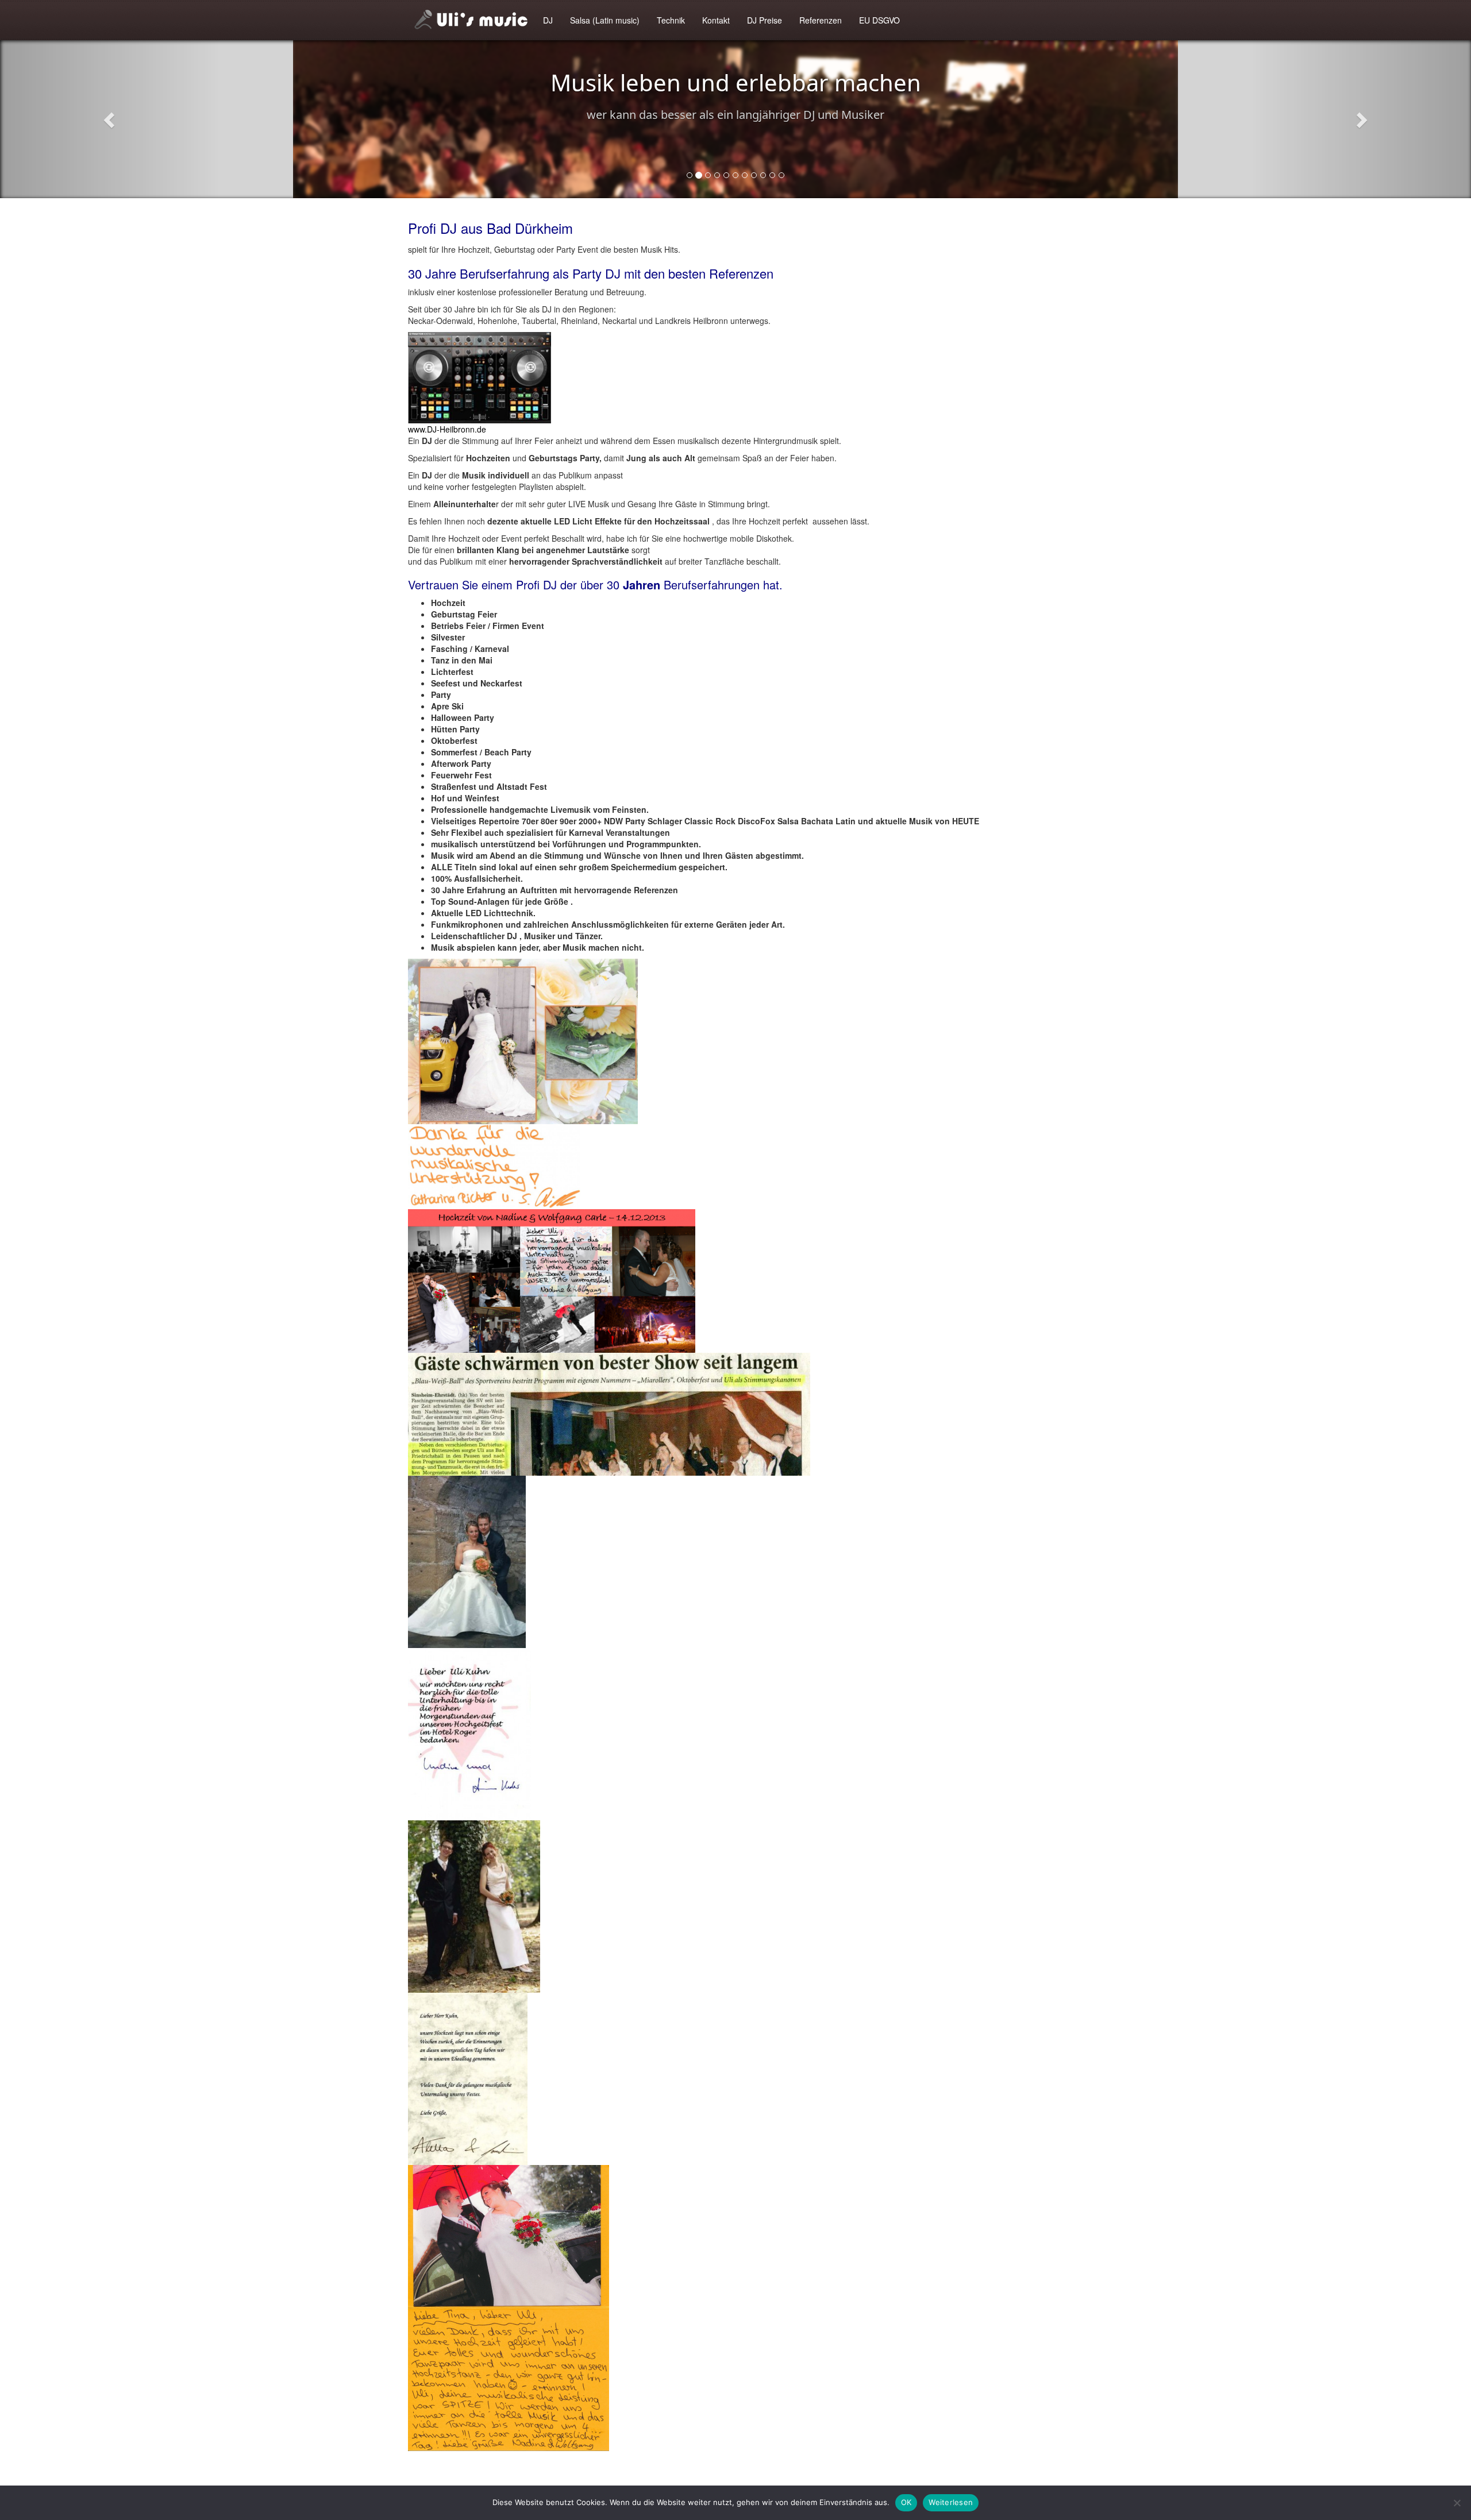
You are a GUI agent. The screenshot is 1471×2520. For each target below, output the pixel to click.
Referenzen (821, 20)
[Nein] (1457, 2503)
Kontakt (716, 20)
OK (906, 2502)
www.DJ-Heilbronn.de (447, 429)
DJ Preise (765, 20)
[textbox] (735, 775)
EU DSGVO (879, 20)
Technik (671, 20)
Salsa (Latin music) (605, 20)
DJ (548, 20)
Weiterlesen (951, 2502)
